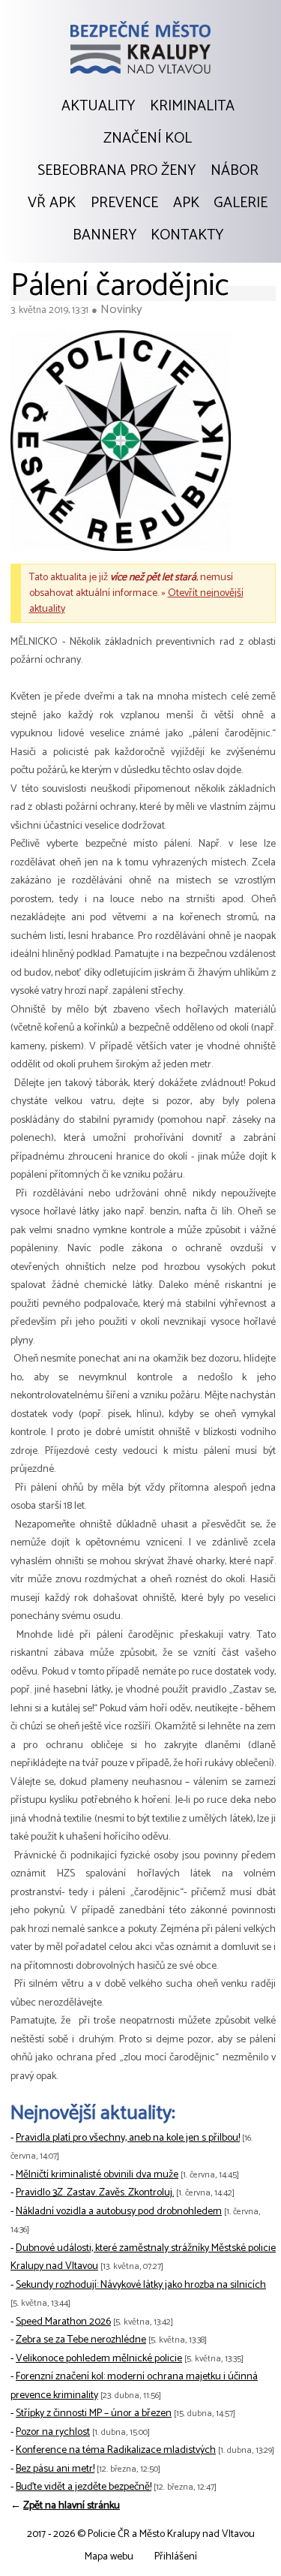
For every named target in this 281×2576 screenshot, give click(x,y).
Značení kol (148, 139)
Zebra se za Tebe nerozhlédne (81, 2340)
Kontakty (187, 236)
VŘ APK (52, 203)
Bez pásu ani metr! (55, 2469)
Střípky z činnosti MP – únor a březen (94, 2413)
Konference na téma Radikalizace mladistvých (116, 2450)
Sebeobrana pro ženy (117, 171)
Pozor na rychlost (53, 2432)
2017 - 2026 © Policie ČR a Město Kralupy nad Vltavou (141, 2534)
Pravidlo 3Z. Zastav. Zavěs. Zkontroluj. (95, 2193)
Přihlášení (176, 2557)
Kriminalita (192, 107)
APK (186, 203)
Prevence (124, 203)
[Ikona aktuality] (121, 444)
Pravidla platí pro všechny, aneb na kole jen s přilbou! (128, 2138)
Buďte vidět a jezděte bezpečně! (84, 2487)
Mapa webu (109, 2557)
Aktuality (98, 107)
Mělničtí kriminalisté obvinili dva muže (97, 2175)
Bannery (105, 236)
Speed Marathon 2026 (63, 2322)
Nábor (235, 171)
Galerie (241, 203)
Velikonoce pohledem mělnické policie (99, 2359)
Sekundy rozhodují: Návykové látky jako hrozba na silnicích (141, 2285)
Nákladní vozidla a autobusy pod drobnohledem (119, 2212)
